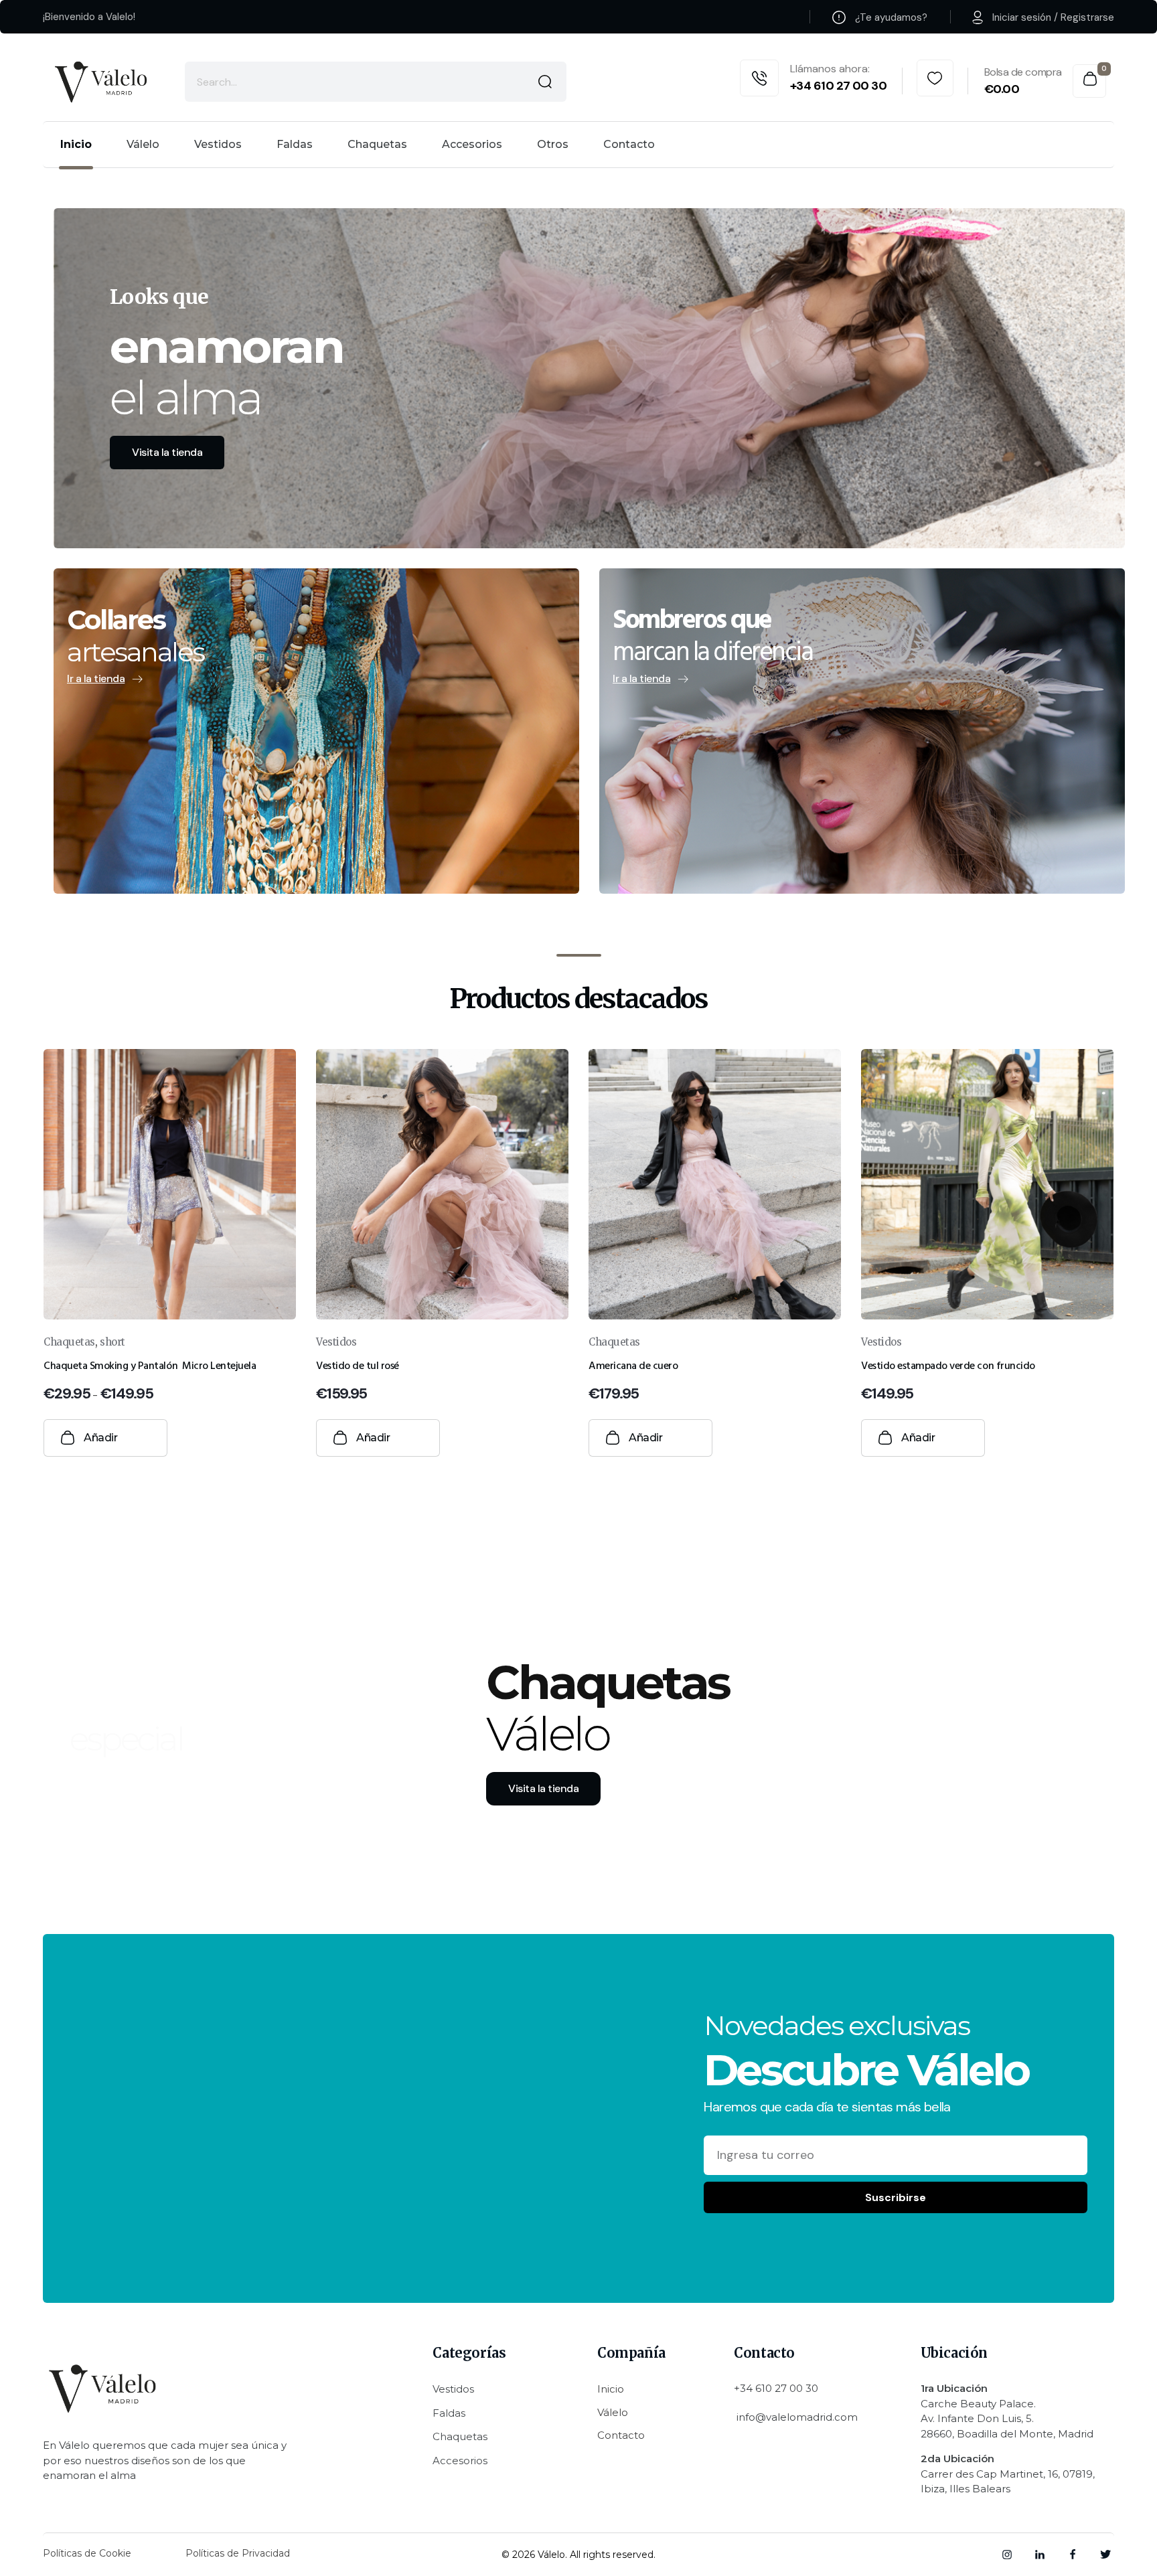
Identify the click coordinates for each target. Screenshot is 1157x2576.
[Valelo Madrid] (102, 82)
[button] (287, 1442)
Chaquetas (69, 1342)
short (112, 1342)
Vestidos (336, 1342)
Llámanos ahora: (830, 69)
